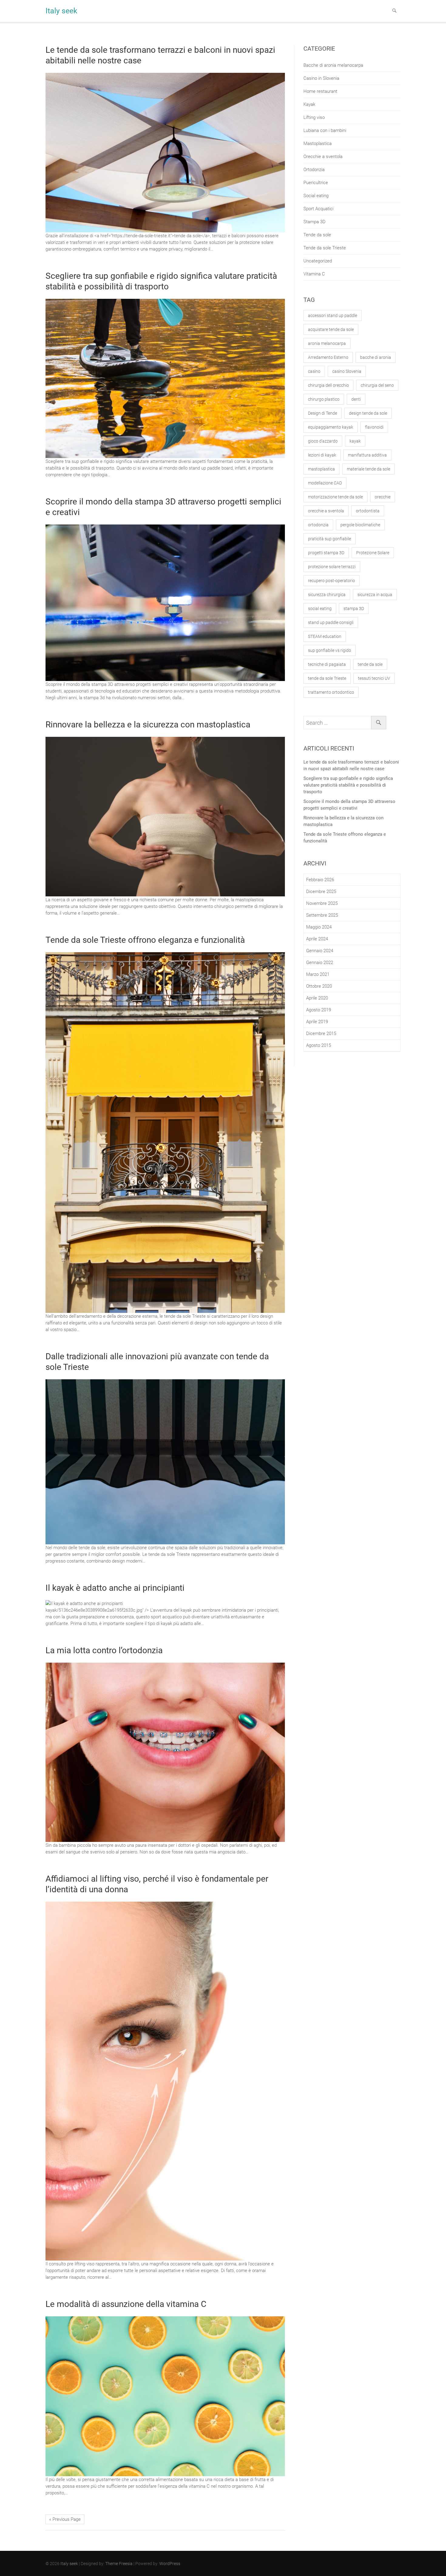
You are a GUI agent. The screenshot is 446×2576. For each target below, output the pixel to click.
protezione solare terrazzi (332, 567)
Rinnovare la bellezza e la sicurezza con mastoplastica (148, 725)
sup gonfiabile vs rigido (329, 650)
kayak (355, 441)
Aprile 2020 (317, 998)
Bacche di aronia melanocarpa (333, 65)
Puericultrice (316, 183)
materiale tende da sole (368, 469)
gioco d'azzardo (323, 441)
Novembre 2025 (322, 903)
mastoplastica (321, 469)
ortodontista (368, 511)
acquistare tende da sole (331, 329)
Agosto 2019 (319, 1010)
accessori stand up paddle (333, 315)
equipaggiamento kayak (331, 427)
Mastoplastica (318, 143)
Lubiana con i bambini (325, 130)
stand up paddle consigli (331, 622)
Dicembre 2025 (321, 892)
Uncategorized (318, 261)
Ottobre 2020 (319, 986)
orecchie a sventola (326, 511)
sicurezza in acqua (375, 595)
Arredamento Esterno (328, 357)
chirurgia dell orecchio (328, 385)
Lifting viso (314, 117)
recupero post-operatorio (331, 581)
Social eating (316, 196)
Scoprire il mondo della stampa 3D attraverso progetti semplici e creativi (349, 805)
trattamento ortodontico (331, 692)
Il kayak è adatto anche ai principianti (115, 1588)
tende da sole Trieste (327, 678)
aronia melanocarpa (327, 343)
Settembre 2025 (322, 915)
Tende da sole (317, 235)
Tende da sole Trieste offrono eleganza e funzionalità (145, 940)
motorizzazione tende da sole (335, 497)
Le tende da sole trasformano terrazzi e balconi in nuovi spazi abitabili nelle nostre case (351, 765)
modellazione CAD (325, 483)
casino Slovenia (347, 371)
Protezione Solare (373, 553)
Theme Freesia (119, 2564)
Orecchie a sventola (323, 157)
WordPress (170, 2564)
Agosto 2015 (319, 1045)
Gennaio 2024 (320, 951)
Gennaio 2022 (320, 963)
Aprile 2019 (317, 1022)
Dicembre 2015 (321, 1033)
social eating (320, 609)
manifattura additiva (367, 455)
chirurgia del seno (377, 385)
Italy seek (61, 11)
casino (314, 371)
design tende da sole (368, 413)
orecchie (383, 497)
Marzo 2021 (318, 974)
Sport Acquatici (318, 209)
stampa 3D (354, 609)
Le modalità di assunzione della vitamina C (126, 2304)
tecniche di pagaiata (327, 664)
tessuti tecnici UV (374, 678)
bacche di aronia (376, 357)
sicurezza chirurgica (327, 595)
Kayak (309, 104)
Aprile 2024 (317, 939)
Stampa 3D (314, 222)
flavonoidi (374, 427)
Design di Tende (323, 413)
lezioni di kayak (322, 455)
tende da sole (370, 664)
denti (356, 399)
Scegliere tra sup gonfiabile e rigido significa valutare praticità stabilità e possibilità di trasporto (348, 785)
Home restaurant (320, 91)
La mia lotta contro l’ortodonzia (104, 1650)
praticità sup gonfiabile (329, 539)
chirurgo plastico (324, 399)
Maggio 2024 (319, 927)
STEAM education (325, 636)
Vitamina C (314, 274)
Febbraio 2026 (320, 880)
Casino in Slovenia (321, 78)
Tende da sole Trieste (325, 248)
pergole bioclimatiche (360, 525)
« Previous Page (65, 2519)
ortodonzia (318, 525)
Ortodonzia (314, 170)
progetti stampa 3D (326, 553)
